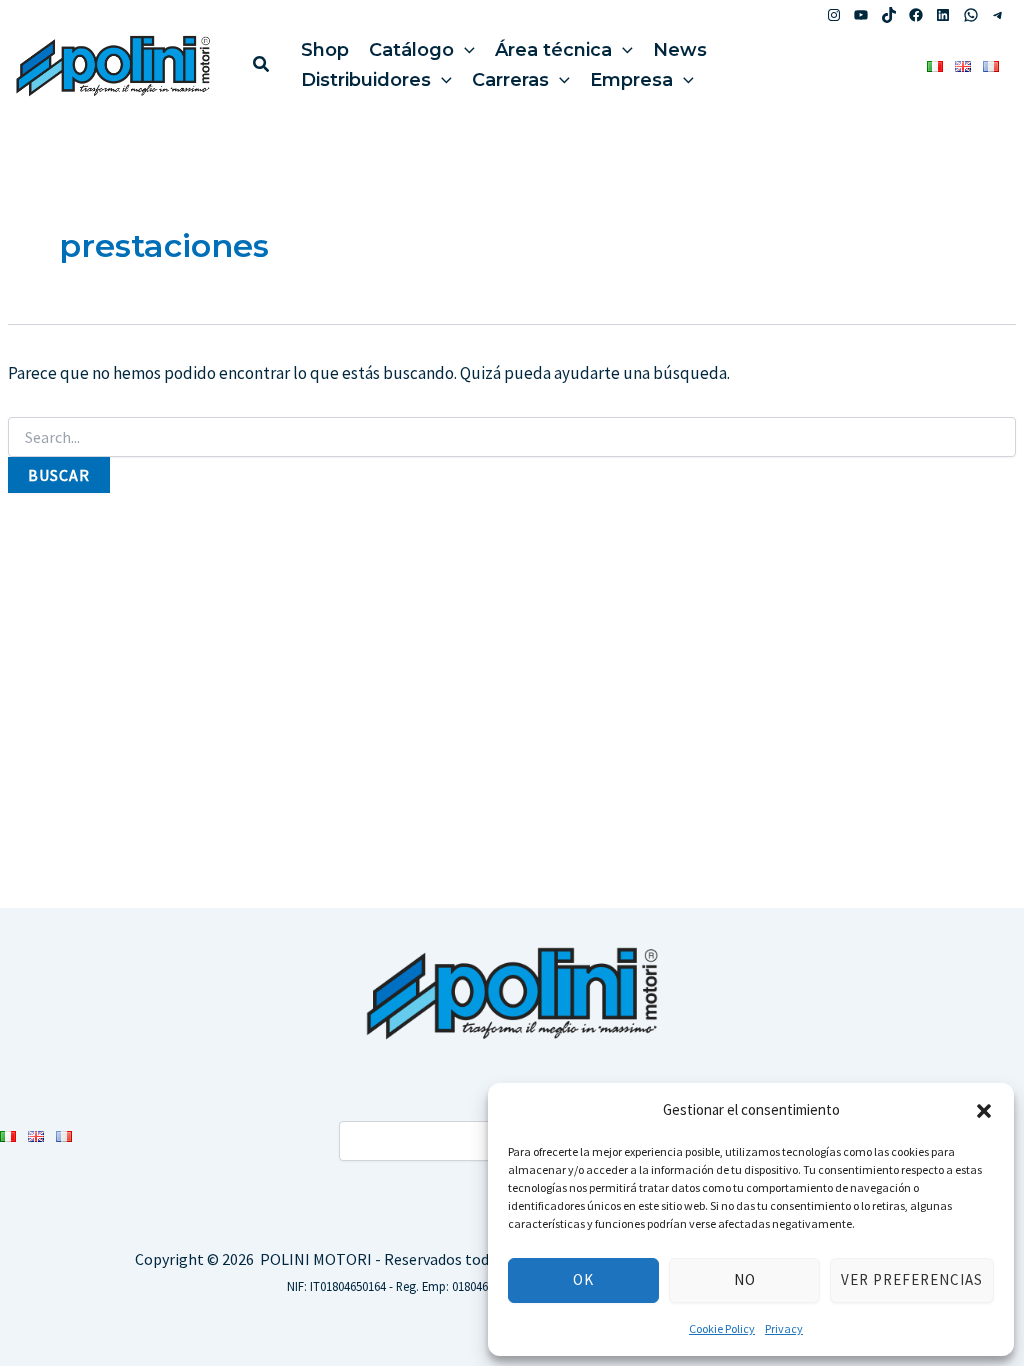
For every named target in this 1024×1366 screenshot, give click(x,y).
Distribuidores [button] (366, 80)
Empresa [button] (631, 80)
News (680, 50)
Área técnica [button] (553, 50)
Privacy (784, 1328)
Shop (325, 50)
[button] (984, 1111)
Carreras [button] (510, 80)
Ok (583, 1279)
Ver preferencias (912, 1279)
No (745, 1279)
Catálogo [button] (411, 50)
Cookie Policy (722, 1328)
